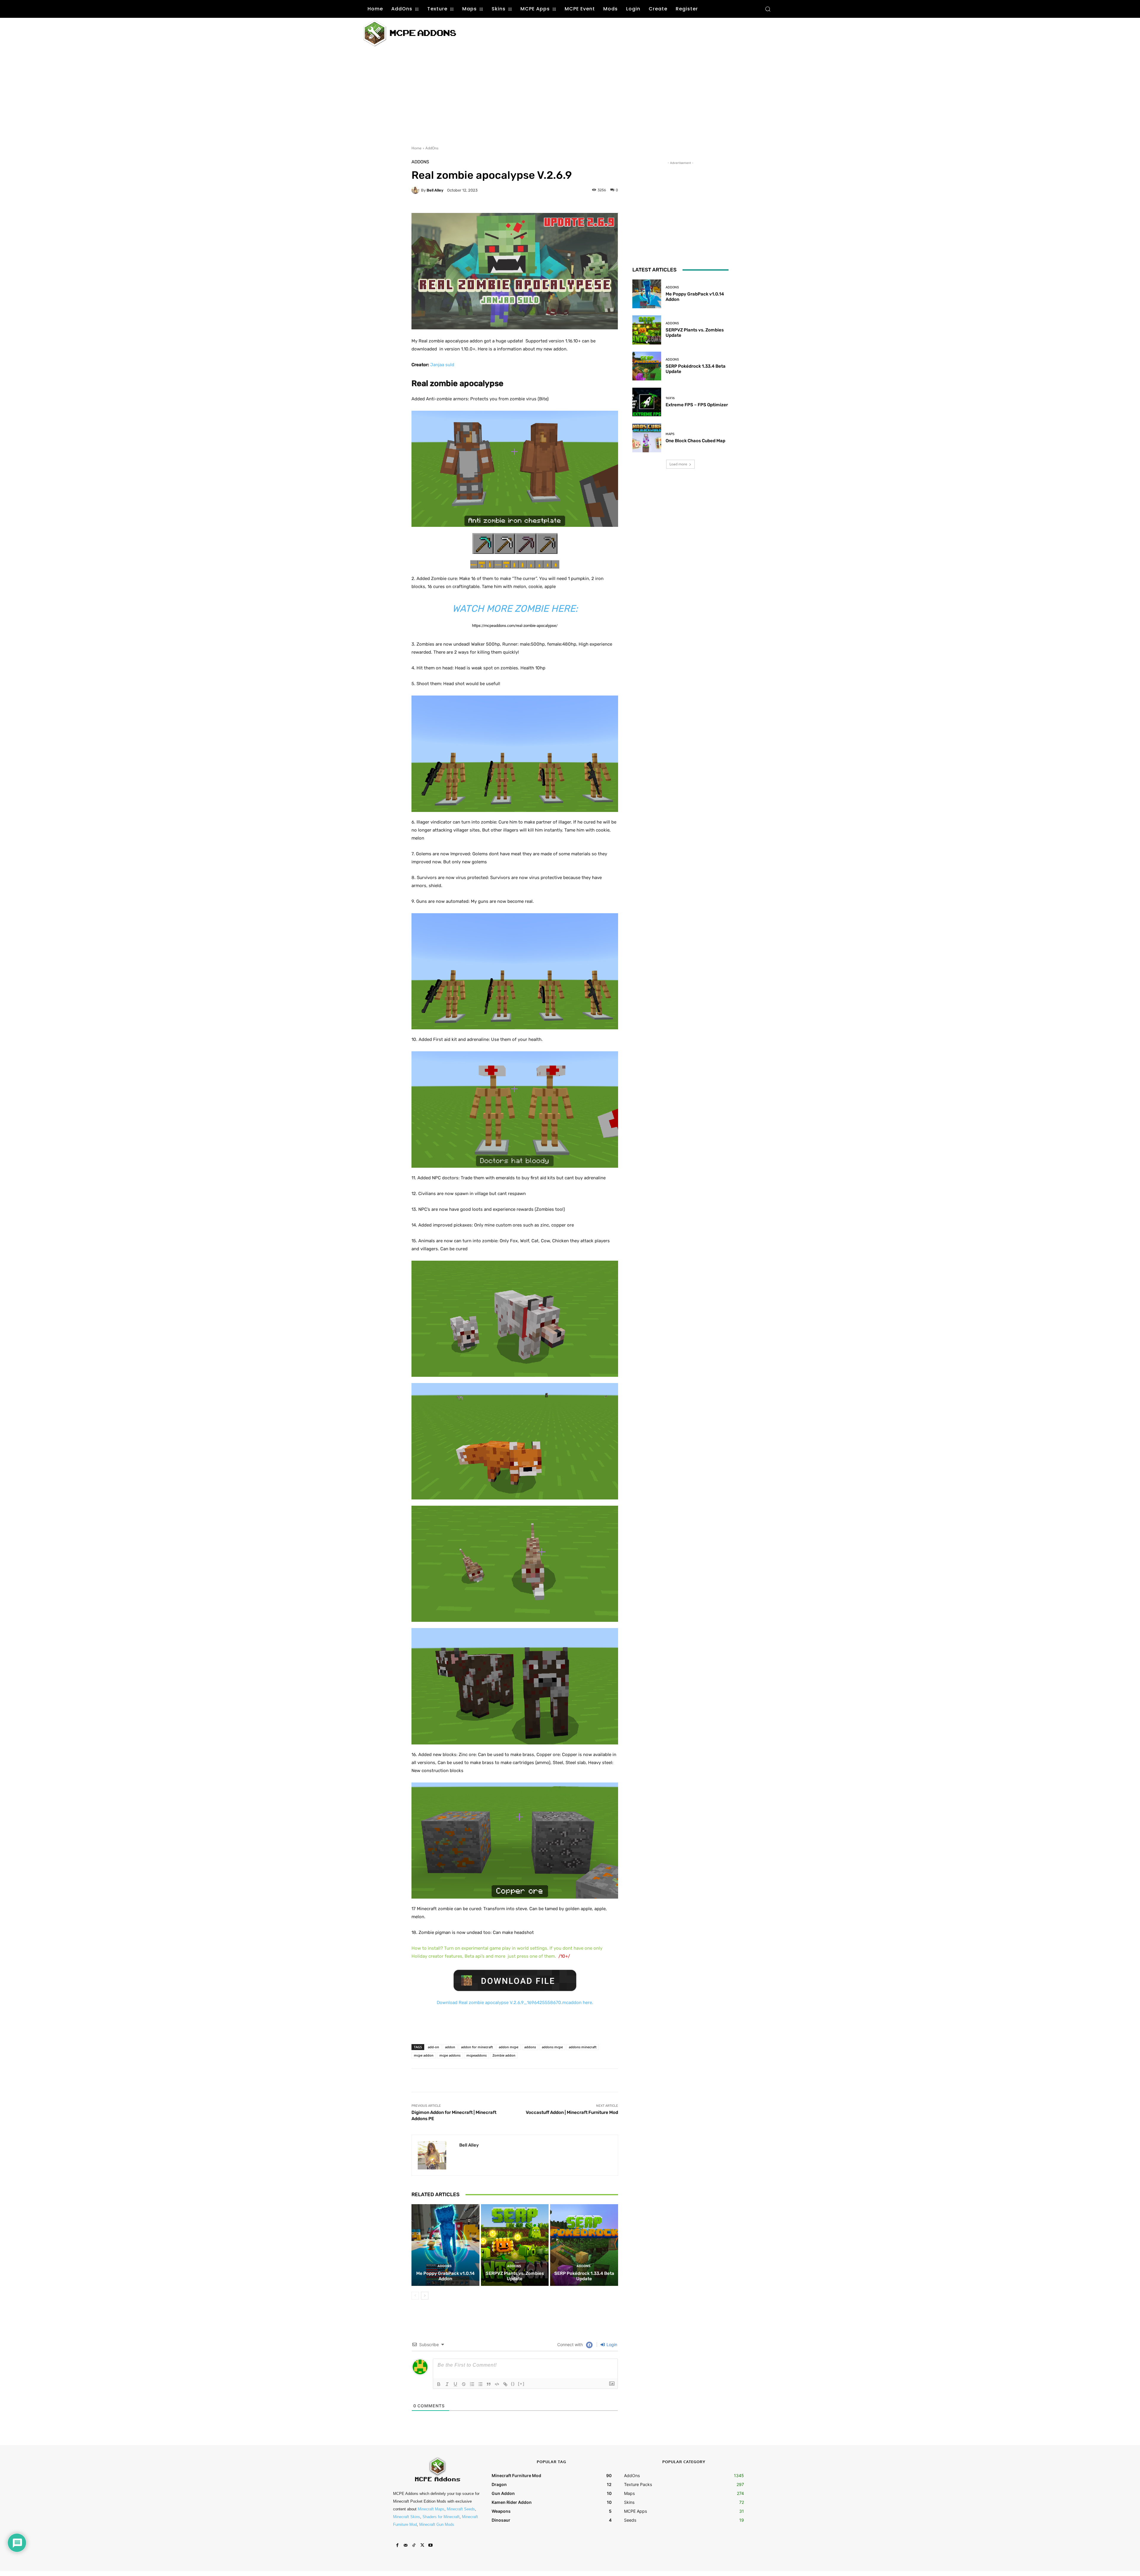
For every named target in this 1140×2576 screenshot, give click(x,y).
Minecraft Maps (431, 2509)
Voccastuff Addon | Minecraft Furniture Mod (572, 2112)
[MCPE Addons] (410, 33)
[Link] (505, 2384)
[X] (422, 2545)
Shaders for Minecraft (441, 2517)
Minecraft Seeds (461, 2509)
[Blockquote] (489, 2384)
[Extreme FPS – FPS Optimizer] (647, 402)
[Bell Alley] (416, 190)
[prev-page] (415, 2296)
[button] (768, 9)
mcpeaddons (476, 2055)
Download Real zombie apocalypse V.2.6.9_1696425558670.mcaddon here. (515, 2003)
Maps (670, 434)
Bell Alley (435, 190)
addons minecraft (583, 2047)
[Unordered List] (480, 2384)
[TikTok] (414, 2545)
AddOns (432, 148)
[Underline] (455, 2384)
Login (611, 2345)
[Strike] (464, 2384)
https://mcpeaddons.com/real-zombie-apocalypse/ (515, 626)
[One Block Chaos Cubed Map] (647, 438)
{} (513, 2384)
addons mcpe (552, 2047)
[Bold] (439, 2384)
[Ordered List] (472, 2384)
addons (530, 2047)
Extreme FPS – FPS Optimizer (697, 405)
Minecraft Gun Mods (437, 2524)
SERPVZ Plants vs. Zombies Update (515, 2276)
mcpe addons (450, 2055)
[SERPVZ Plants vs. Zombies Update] (515, 2245)
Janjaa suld (442, 365)
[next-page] (425, 2296)
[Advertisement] (578, 33)
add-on (433, 2047)
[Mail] (406, 2545)
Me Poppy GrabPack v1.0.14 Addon (445, 2276)
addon (450, 2047)
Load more (678, 464)
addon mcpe (509, 2047)
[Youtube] (430, 2545)
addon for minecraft (477, 2047)
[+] (521, 2384)
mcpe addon (424, 2055)
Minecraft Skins (407, 2517)
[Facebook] (397, 2545)
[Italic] (447, 2384)
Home (417, 148)
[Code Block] (497, 2384)
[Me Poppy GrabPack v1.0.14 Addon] (445, 2245)
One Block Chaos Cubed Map (695, 441)
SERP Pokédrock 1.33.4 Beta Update (584, 2276)
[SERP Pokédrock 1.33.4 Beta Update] (584, 2245)
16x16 (670, 398)
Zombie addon (504, 2055)
